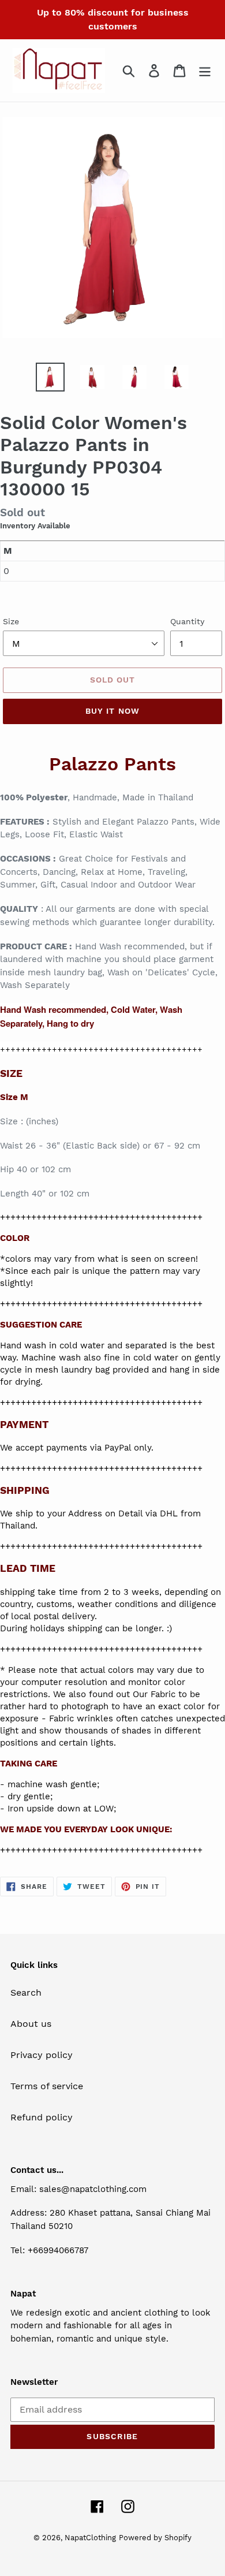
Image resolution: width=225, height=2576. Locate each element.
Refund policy (42, 2117)
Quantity (187, 621)
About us (31, 2024)
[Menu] (205, 71)
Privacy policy (42, 2055)
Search (26, 1992)
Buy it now (112, 711)
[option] (50, 377)
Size (11, 621)
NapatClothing (90, 2538)
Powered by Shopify (155, 2538)
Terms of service (47, 2086)
